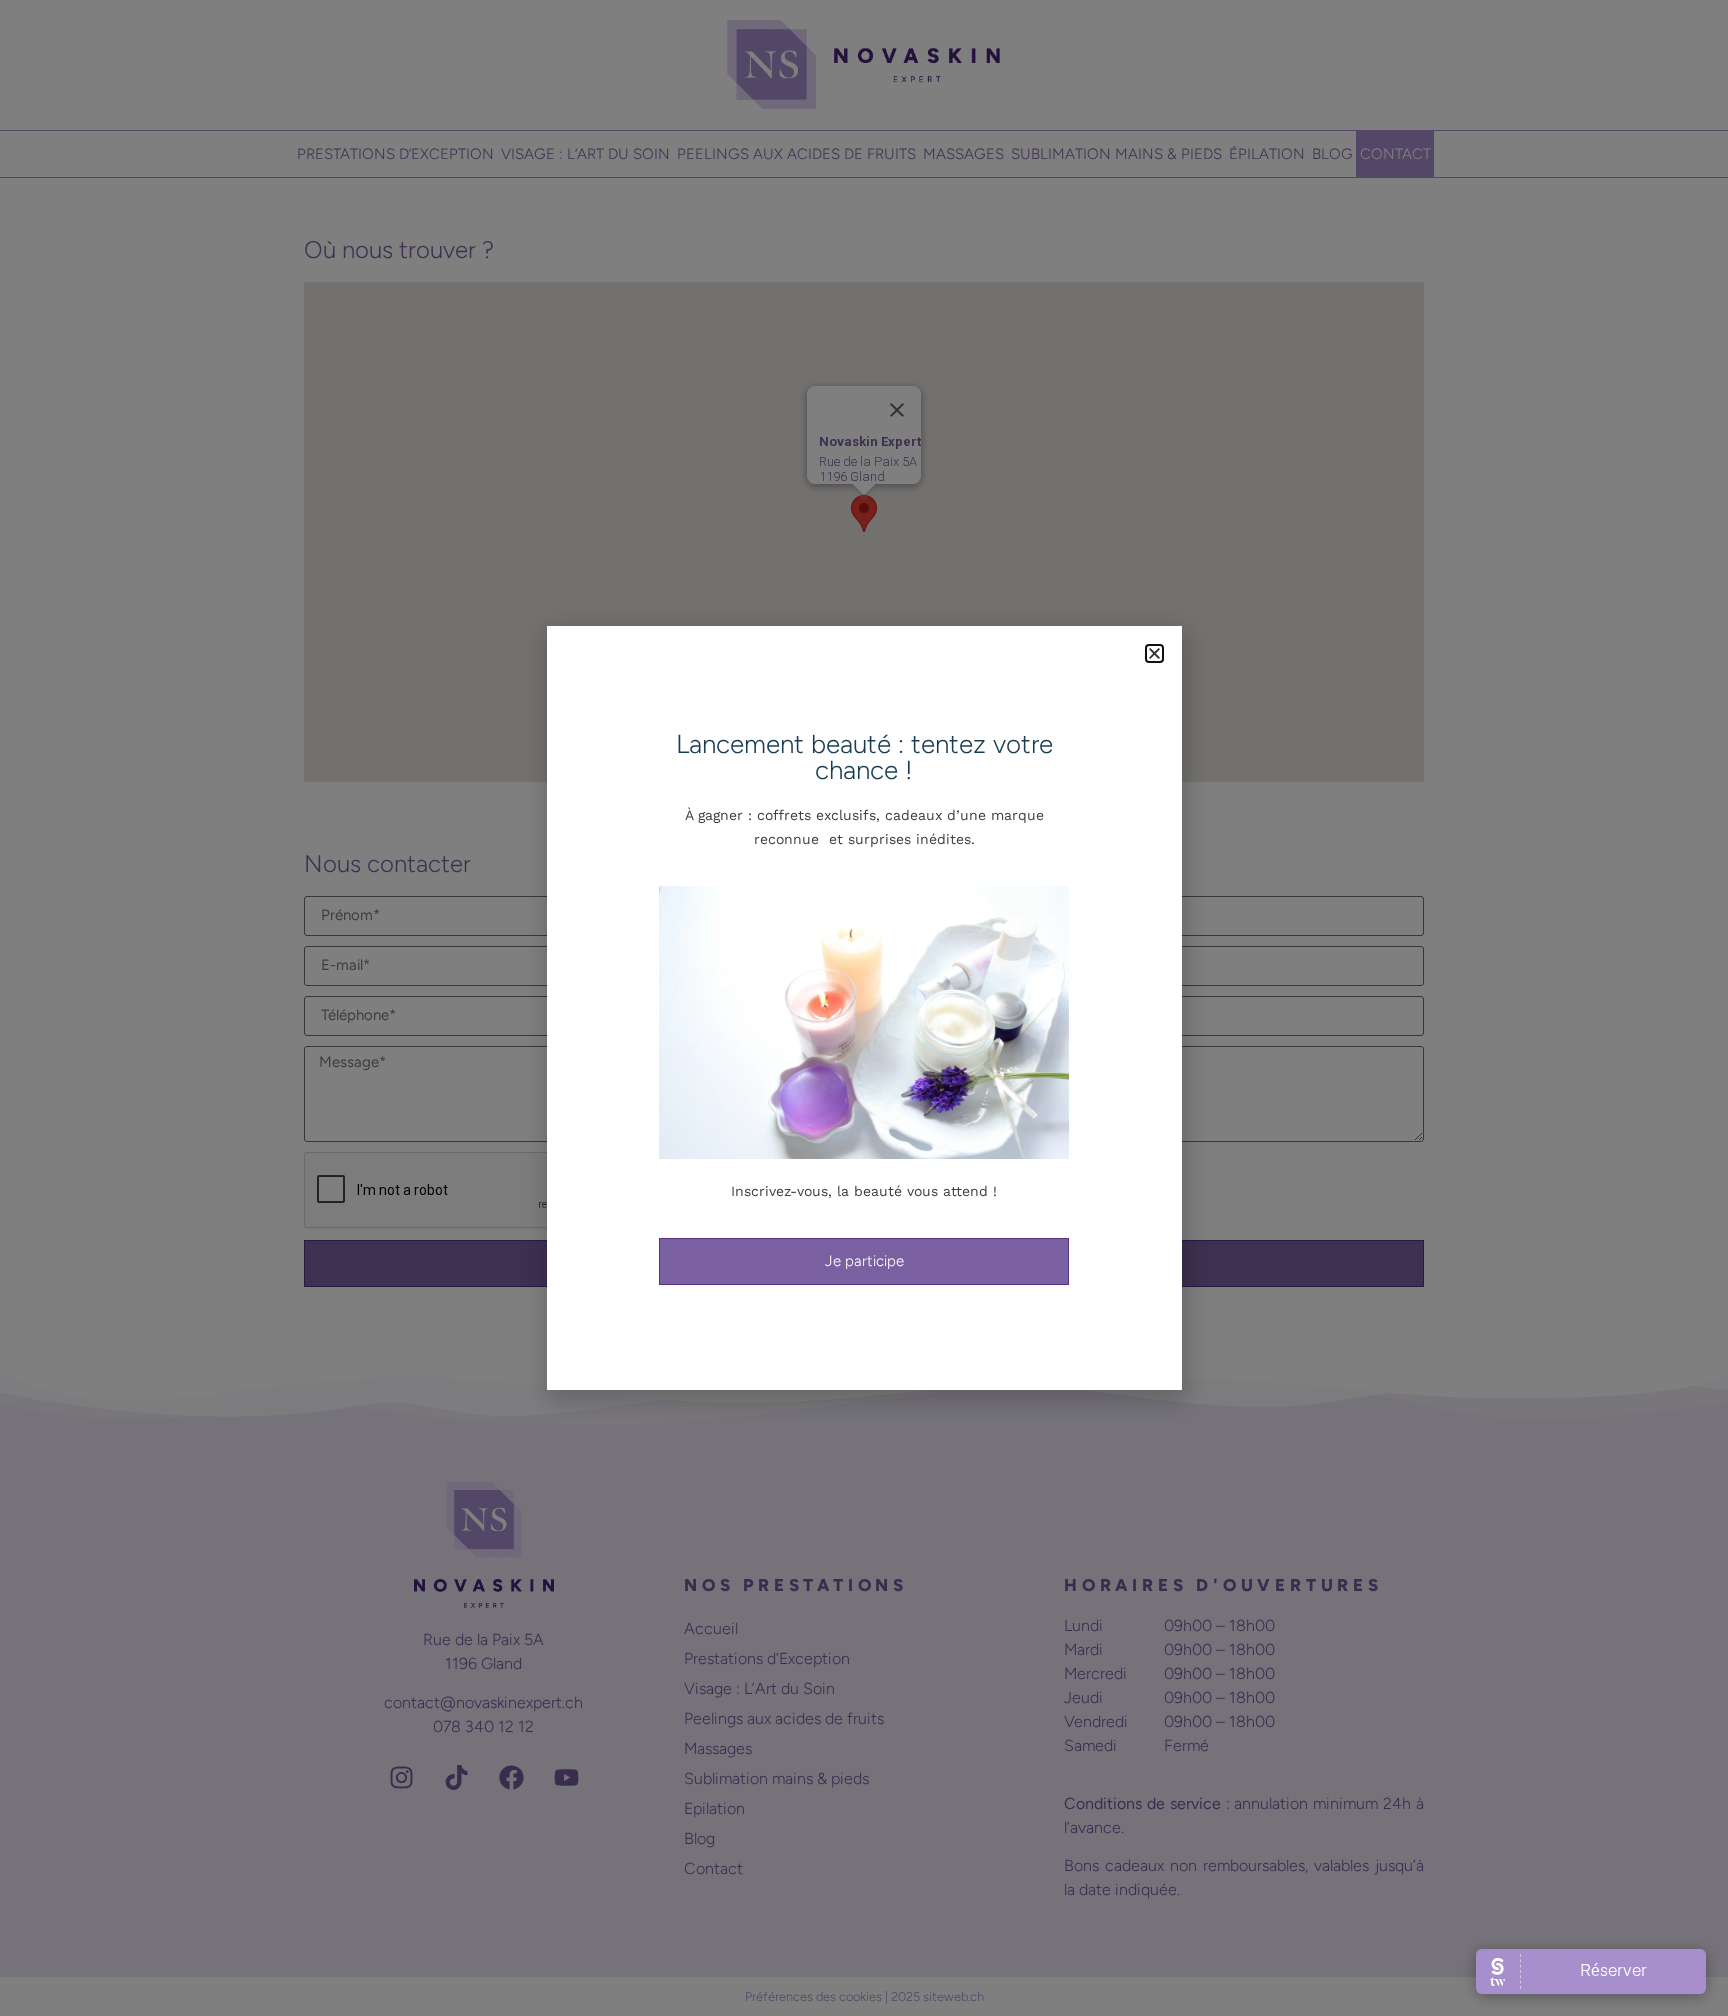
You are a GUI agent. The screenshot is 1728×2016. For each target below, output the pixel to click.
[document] (864, 1008)
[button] (1154, 653)
